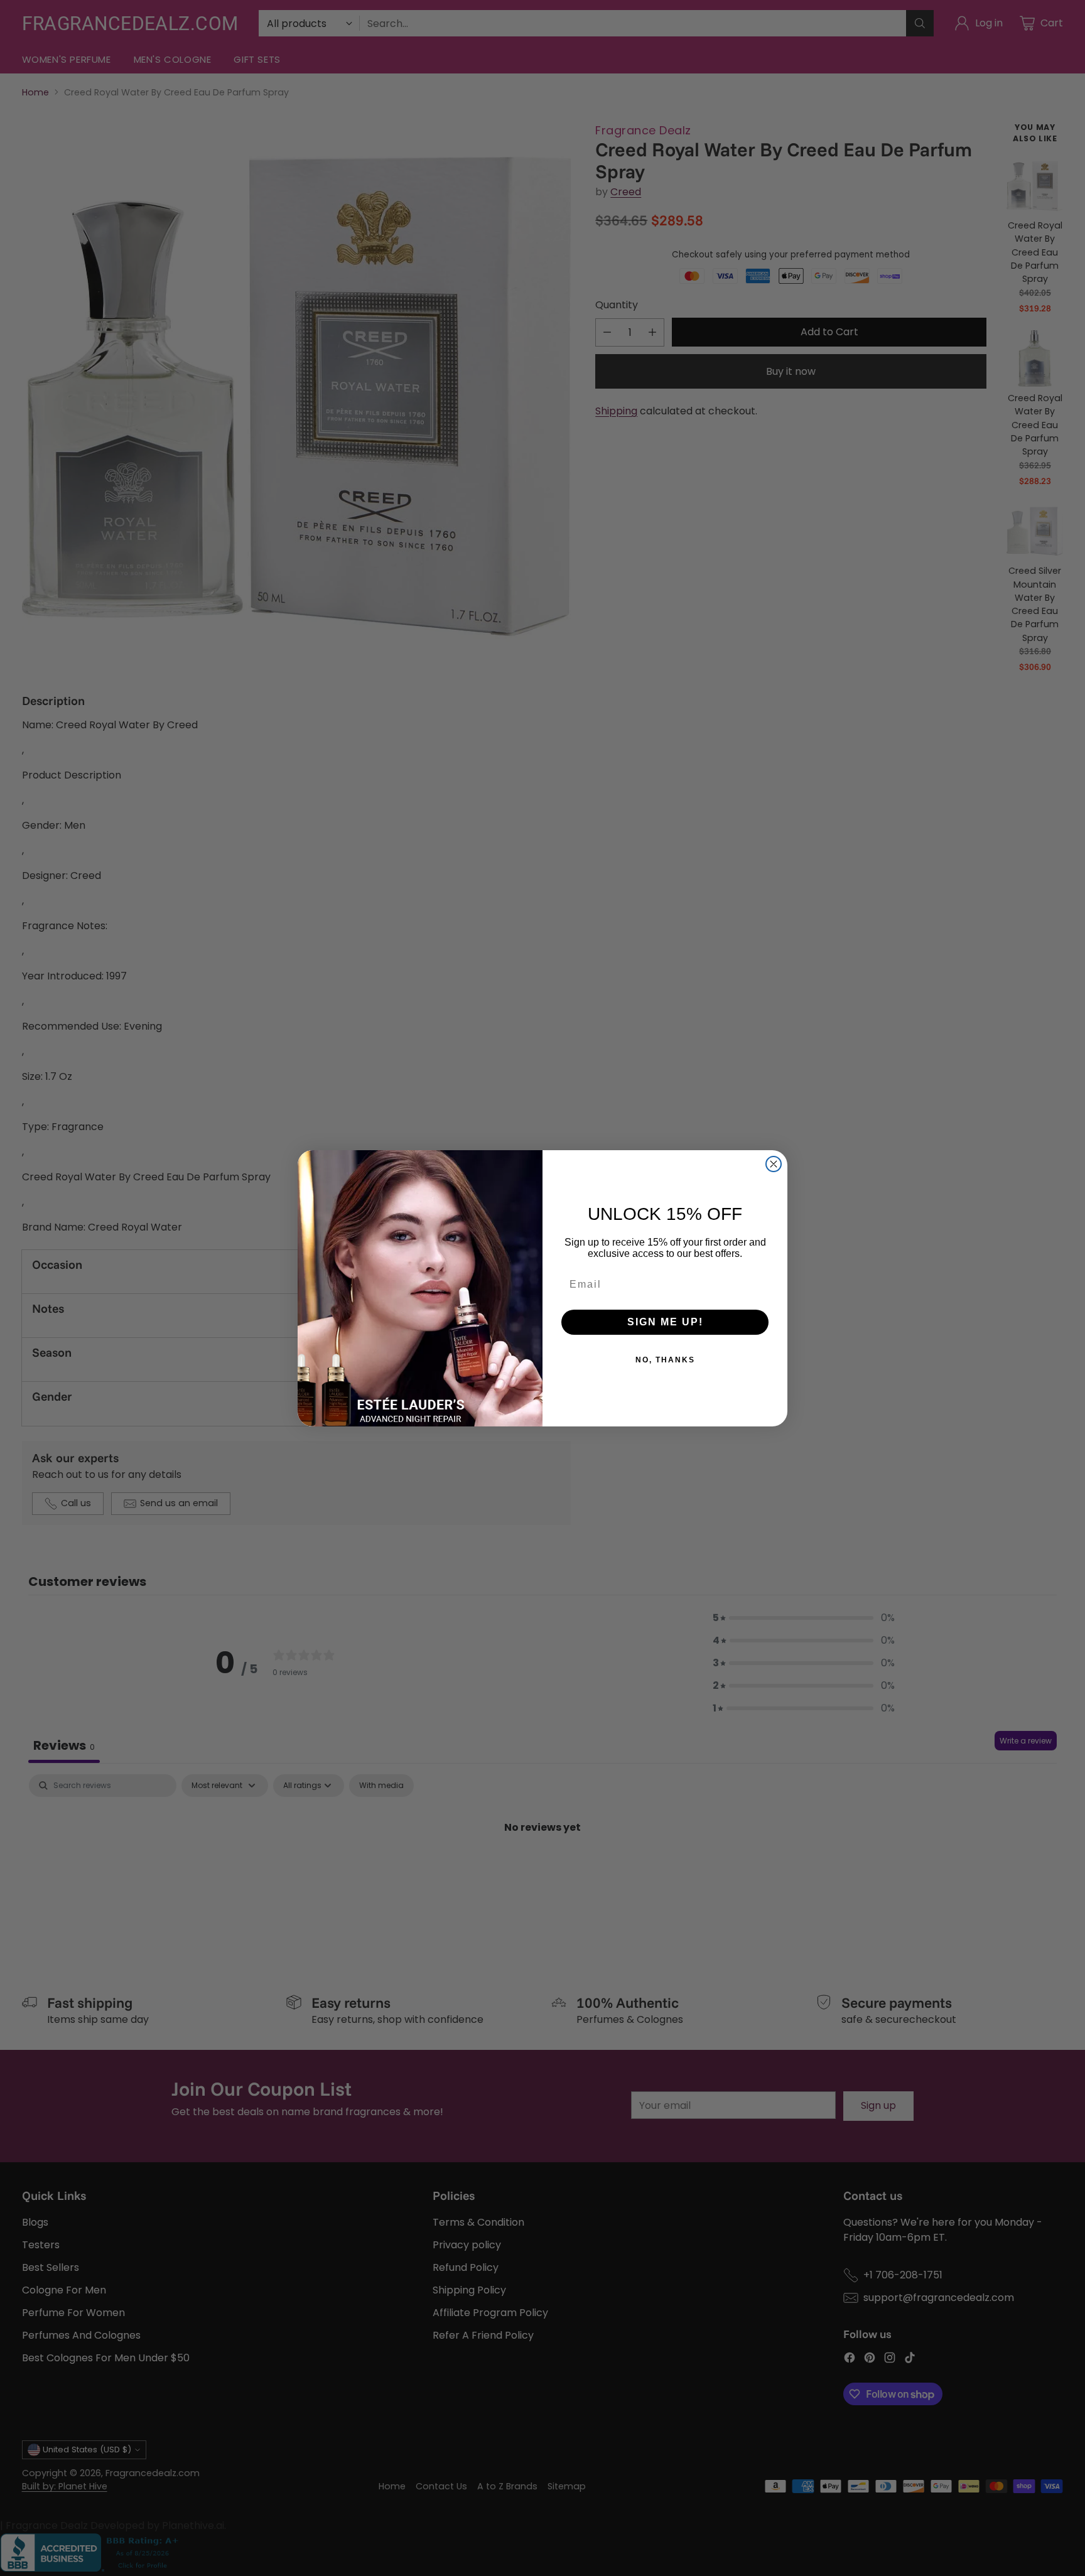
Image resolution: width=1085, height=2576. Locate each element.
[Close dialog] (774, 1164)
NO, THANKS (665, 1360)
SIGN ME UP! (665, 1322)
